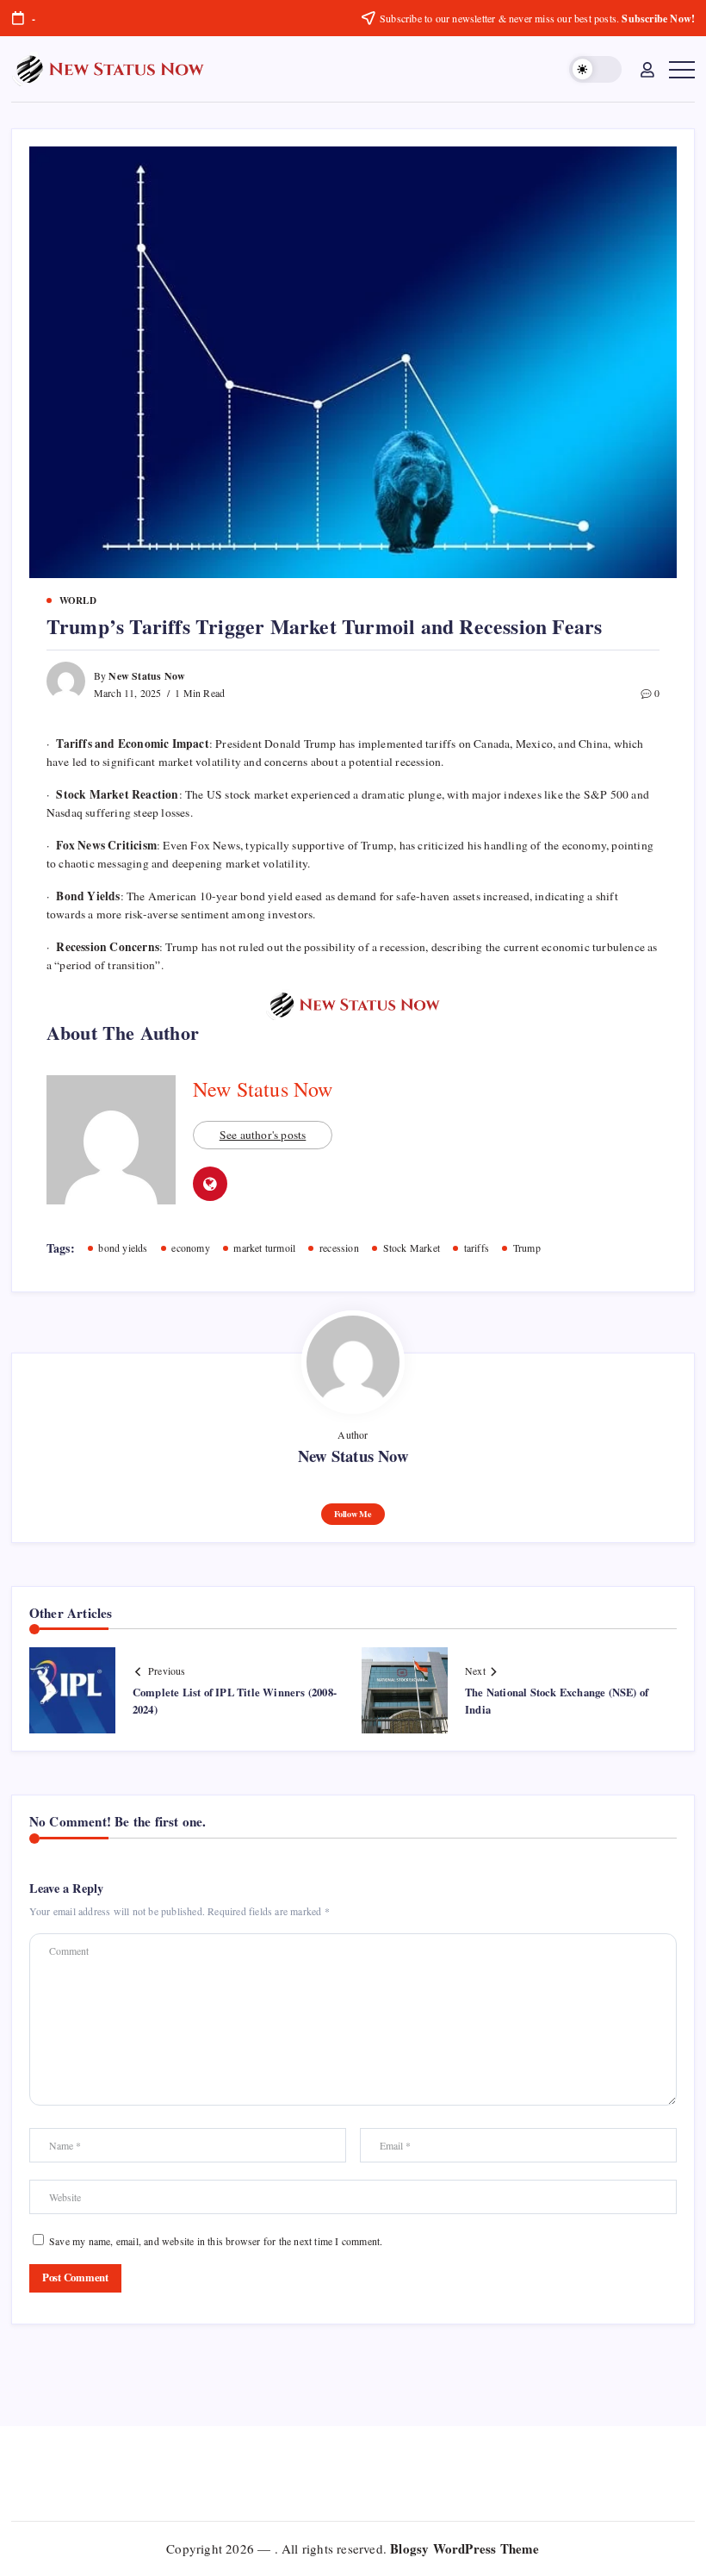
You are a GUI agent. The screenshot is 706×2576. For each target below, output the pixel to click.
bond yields (123, 1248)
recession (339, 1248)
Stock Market (412, 1248)
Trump (527, 1248)
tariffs (477, 1248)
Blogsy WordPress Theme (464, 2548)
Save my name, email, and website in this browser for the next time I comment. (216, 2241)
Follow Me (353, 1514)
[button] (595, 69)
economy (190, 1248)
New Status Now (147, 676)
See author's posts (263, 1135)
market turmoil (264, 1248)
